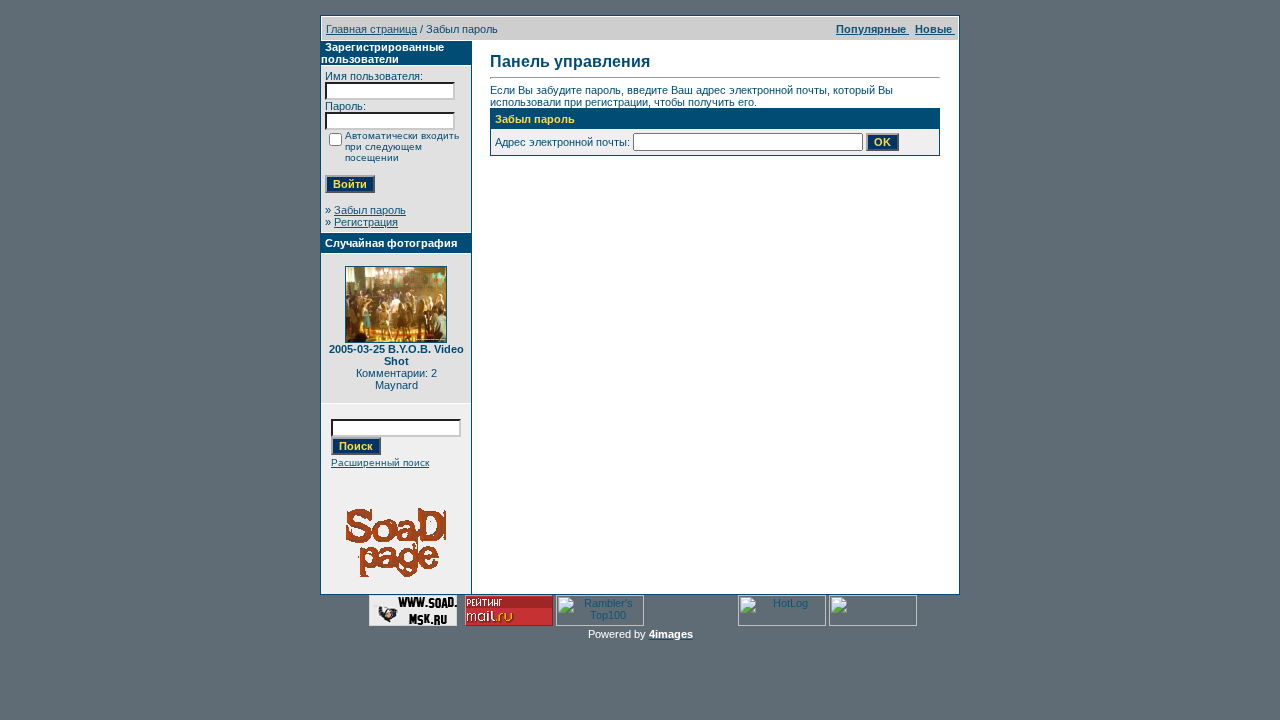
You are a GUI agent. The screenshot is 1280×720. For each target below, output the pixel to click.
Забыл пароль (370, 210)
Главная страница (371, 29)
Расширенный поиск (380, 462)
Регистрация (366, 222)
